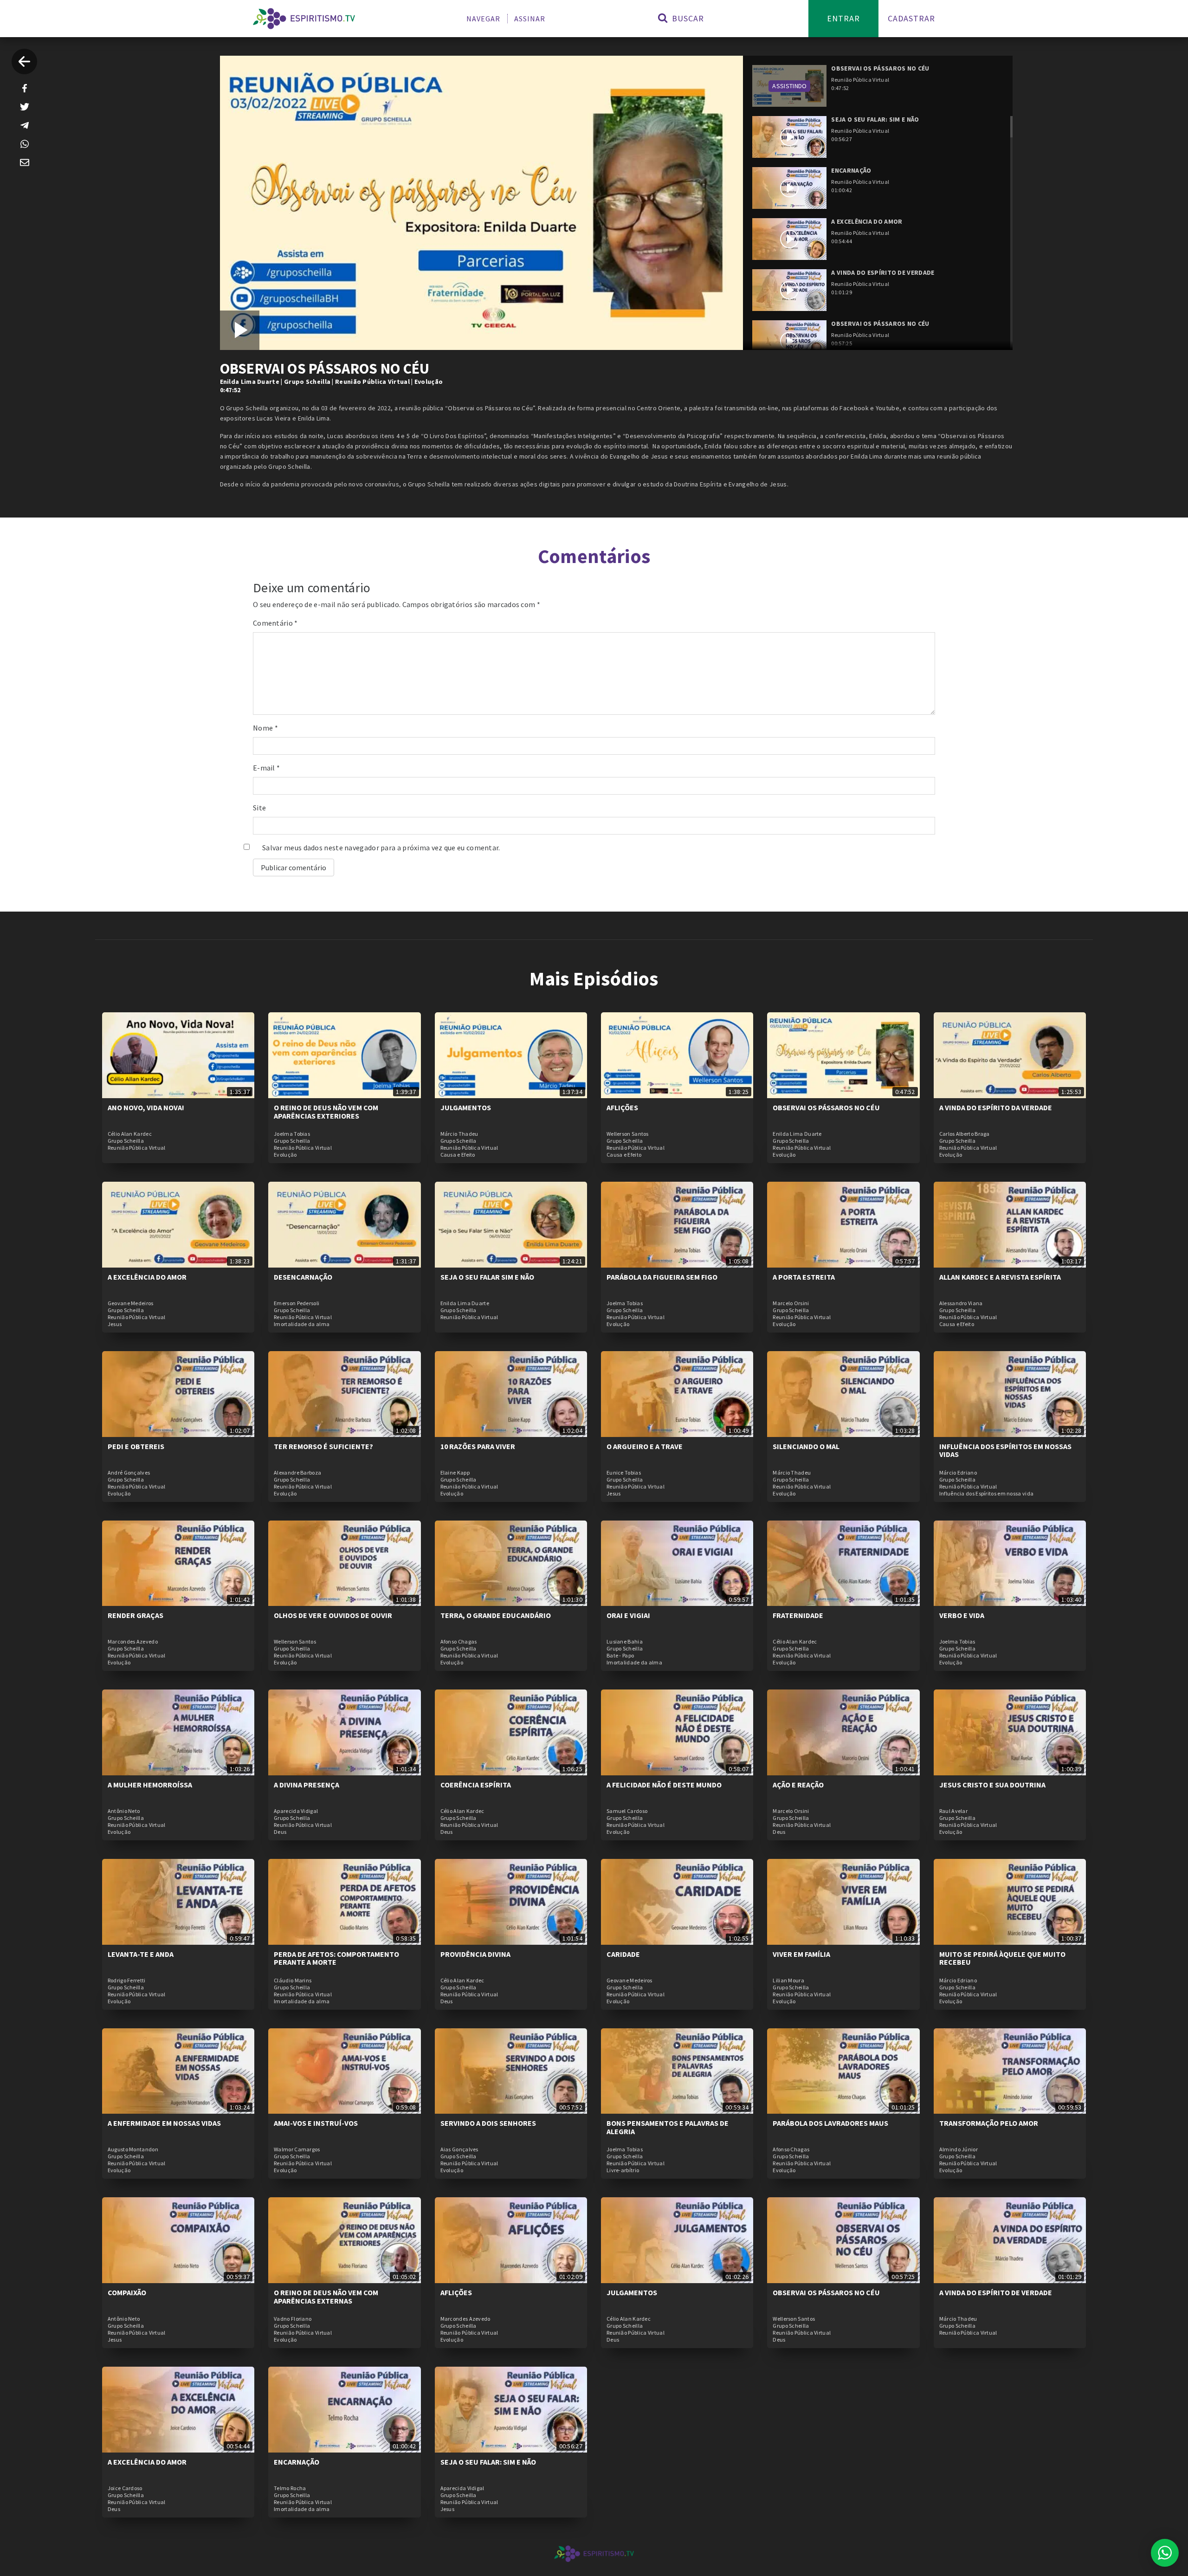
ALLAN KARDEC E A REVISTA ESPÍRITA (1000, 1277)
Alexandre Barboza (297, 1473)
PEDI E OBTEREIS (136, 1446)
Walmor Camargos (297, 2149)
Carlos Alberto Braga (965, 1134)
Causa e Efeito (458, 1155)
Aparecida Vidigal (296, 1811)
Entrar (843, 18)
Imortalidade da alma (302, 1324)
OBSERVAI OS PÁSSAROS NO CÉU (826, 1107)
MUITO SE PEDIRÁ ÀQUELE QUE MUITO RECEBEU (1002, 1958)
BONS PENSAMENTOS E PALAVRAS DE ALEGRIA (668, 2127)
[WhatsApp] (25, 144)
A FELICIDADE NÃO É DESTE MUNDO (664, 1785)
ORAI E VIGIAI (628, 1615)
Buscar (687, 18)
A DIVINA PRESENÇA (307, 1785)
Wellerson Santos (628, 1134)
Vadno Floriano (293, 2319)
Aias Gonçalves (459, 2149)
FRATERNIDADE (798, 1615)
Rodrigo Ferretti (127, 1981)
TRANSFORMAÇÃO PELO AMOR (989, 2123)
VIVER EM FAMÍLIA (801, 1954)
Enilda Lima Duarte (250, 382)
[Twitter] (25, 107)
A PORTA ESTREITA (804, 1277)
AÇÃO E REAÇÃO (798, 1785)
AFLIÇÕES (622, 1107)
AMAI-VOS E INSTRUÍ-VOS (316, 2123)
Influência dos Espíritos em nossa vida (986, 1494)
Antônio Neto (124, 1811)
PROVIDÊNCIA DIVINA (475, 1954)
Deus (280, 1832)
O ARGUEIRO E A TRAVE (645, 1446)
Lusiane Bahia (625, 1642)
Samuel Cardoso (627, 1811)
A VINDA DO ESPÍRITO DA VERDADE (996, 1107)
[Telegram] (25, 125)
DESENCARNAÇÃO (303, 1277)
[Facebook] (25, 88)
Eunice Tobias (624, 1473)
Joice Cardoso (125, 2488)
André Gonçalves (129, 1473)
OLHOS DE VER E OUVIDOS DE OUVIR (333, 1615)
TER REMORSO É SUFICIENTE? (323, 1446)
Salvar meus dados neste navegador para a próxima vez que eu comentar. (381, 848)
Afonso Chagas (459, 1642)
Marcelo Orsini (791, 1303)
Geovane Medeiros (131, 1303)
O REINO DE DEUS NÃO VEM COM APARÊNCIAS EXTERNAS (326, 2297)
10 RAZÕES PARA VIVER (478, 1446)
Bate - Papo (620, 1656)
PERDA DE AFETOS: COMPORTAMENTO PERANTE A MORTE (336, 1958)
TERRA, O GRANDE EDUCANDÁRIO (496, 1615)
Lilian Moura (788, 1981)
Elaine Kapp (455, 1473)
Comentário (275, 623)
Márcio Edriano (958, 1473)
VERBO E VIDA (962, 1615)
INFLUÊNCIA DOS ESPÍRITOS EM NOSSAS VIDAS (1005, 1450)
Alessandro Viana (961, 1303)
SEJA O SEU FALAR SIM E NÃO (487, 1277)
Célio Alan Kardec (130, 1134)
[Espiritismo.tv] (304, 19)
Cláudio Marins (293, 1981)
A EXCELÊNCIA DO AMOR (147, 1277)
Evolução (429, 382)
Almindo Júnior (959, 2149)
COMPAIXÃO (127, 2292)
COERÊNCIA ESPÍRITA (476, 1785)
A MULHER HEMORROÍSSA (150, 1785)
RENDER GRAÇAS (136, 1615)
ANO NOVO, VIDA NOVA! (146, 1107)
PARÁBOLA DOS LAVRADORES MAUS (830, 2123)
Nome (265, 728)
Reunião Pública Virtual (372, 382)
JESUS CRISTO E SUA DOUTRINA (992, 1785)
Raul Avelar (953, 1811)
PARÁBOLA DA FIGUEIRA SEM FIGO (662, 1277)
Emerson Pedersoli (297, 1303)
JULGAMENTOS (466, 1107)
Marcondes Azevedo (133, 1642)
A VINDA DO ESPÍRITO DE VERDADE (996, 2292)
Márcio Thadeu (459, 1134)
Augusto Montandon (133, 2149)
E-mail (266, 768)
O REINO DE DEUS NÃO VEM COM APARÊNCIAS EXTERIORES (326, 1112)
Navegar (483, 19)
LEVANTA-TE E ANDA (141, 1954)
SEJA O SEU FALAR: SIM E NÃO (488, 2462)
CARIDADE (623, 1954)
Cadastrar (911, 18)
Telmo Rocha (290, 2488)
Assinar (530, 19)
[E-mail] (25, 162)
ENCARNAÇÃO (297, 2462)
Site (259, 808)
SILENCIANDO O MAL (806, 1446)
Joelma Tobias (292, 1134)
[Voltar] (24, 61)
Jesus (115, 1324)
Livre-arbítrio (623, 2170)
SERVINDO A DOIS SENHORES (488, 2123)
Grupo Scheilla (307, 382)
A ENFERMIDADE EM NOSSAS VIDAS (164, 2123)
